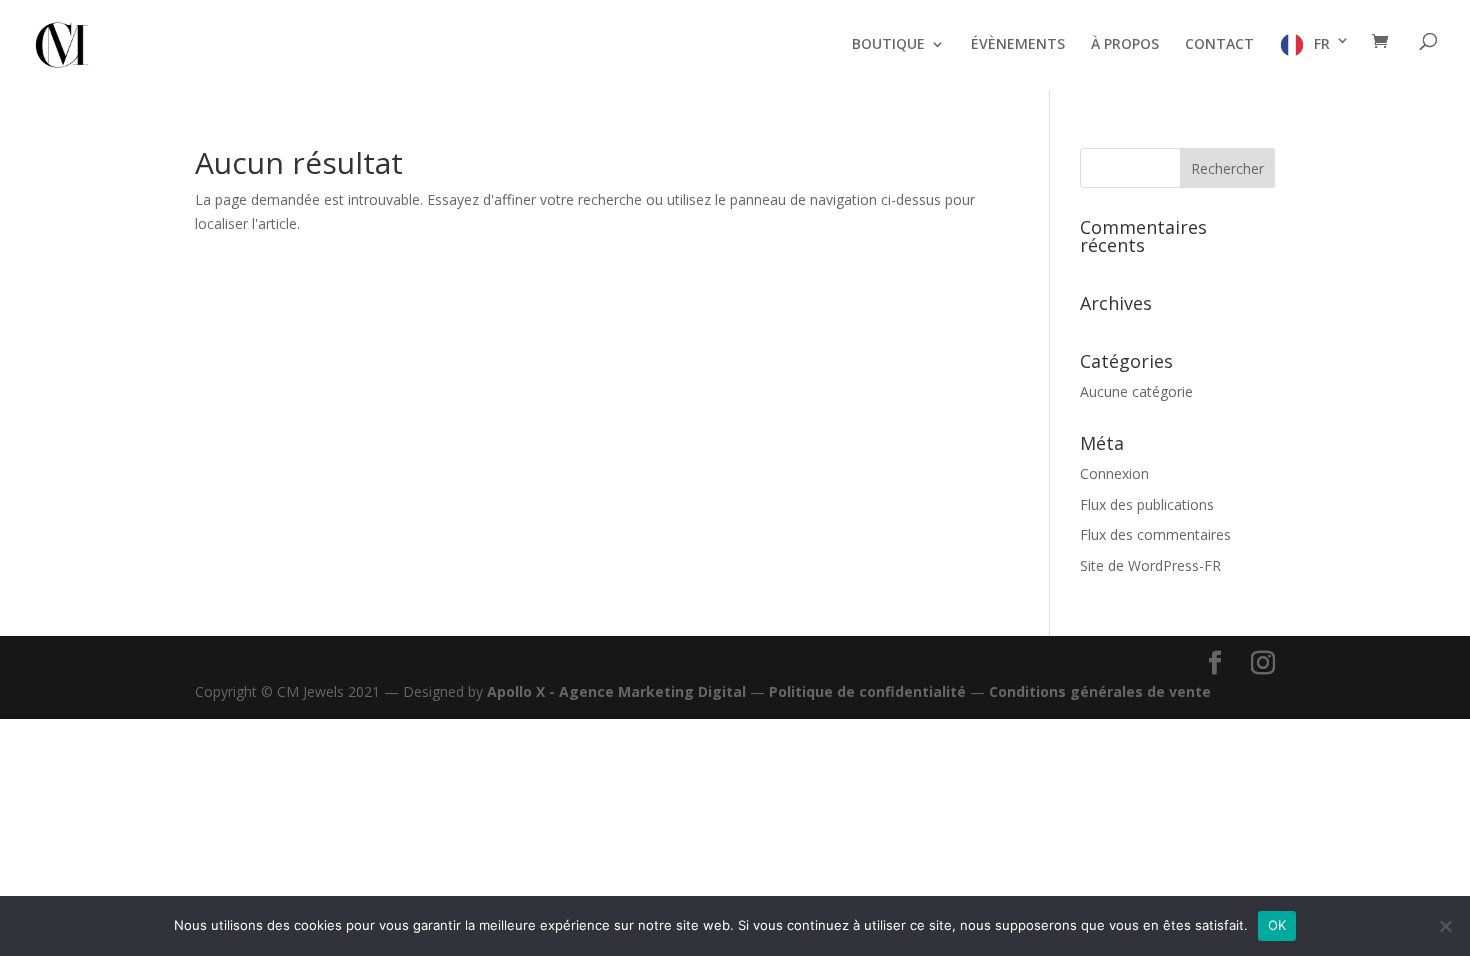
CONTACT (1219, 45)
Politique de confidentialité (867, 691)
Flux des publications (1147, 504)
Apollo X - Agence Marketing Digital (616, 691)
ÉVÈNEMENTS (1018, 45)
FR (1322, 43)
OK (1277, 925)
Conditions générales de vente (1100, 691)
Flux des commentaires (1155, 534)
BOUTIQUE (888, 45)
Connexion (1114, 473)
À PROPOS (1125, 45)
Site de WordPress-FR (1150, 565)
